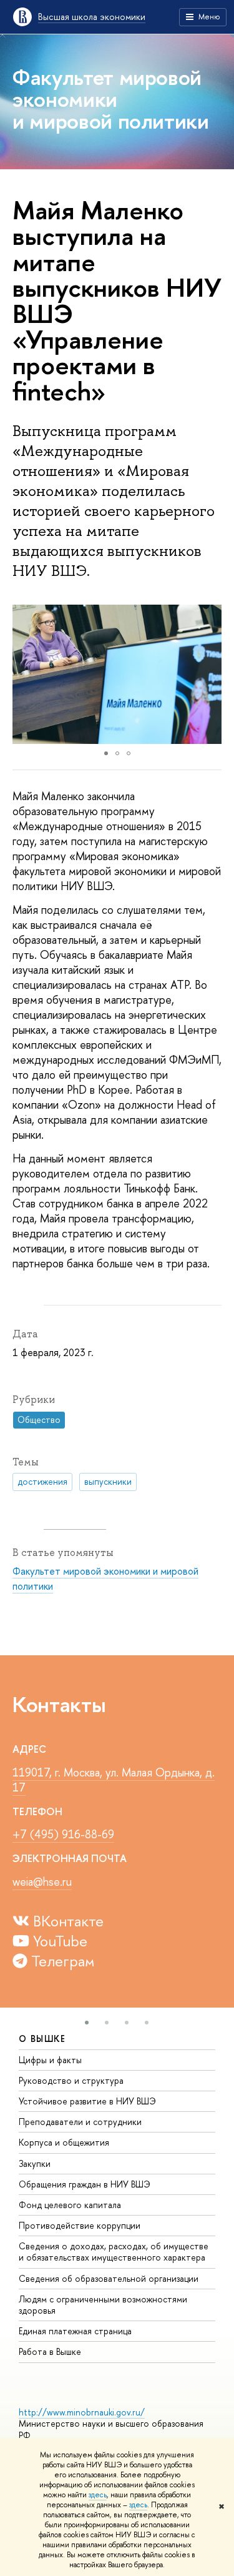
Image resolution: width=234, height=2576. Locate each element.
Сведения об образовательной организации (109, 2278)
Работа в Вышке (50, 2351)
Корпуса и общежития (64, 2142)
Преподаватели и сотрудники (80, 2122)
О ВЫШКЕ (42, 2039)
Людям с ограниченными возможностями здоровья (103, 2305)
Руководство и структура (71, 2080)
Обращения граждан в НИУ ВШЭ (85, 2184)
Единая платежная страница (75, 2331)
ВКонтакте (66, 1921)
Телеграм (61, 1961)
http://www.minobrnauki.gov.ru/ (82, 2412)
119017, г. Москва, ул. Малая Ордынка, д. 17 (114, 1780)
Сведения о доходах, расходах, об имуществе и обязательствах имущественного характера (114, 2252)
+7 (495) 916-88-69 (63, 1834)
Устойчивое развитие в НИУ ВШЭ (87, 2101)
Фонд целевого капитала (70, 2205)
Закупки (35, 2163)
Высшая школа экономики (92, 17)
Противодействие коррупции (80, 2225)
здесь (98, 2495)
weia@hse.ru (42, 1882)
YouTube (58, 1941)
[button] (24, 674)
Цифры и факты (50, 2060)
